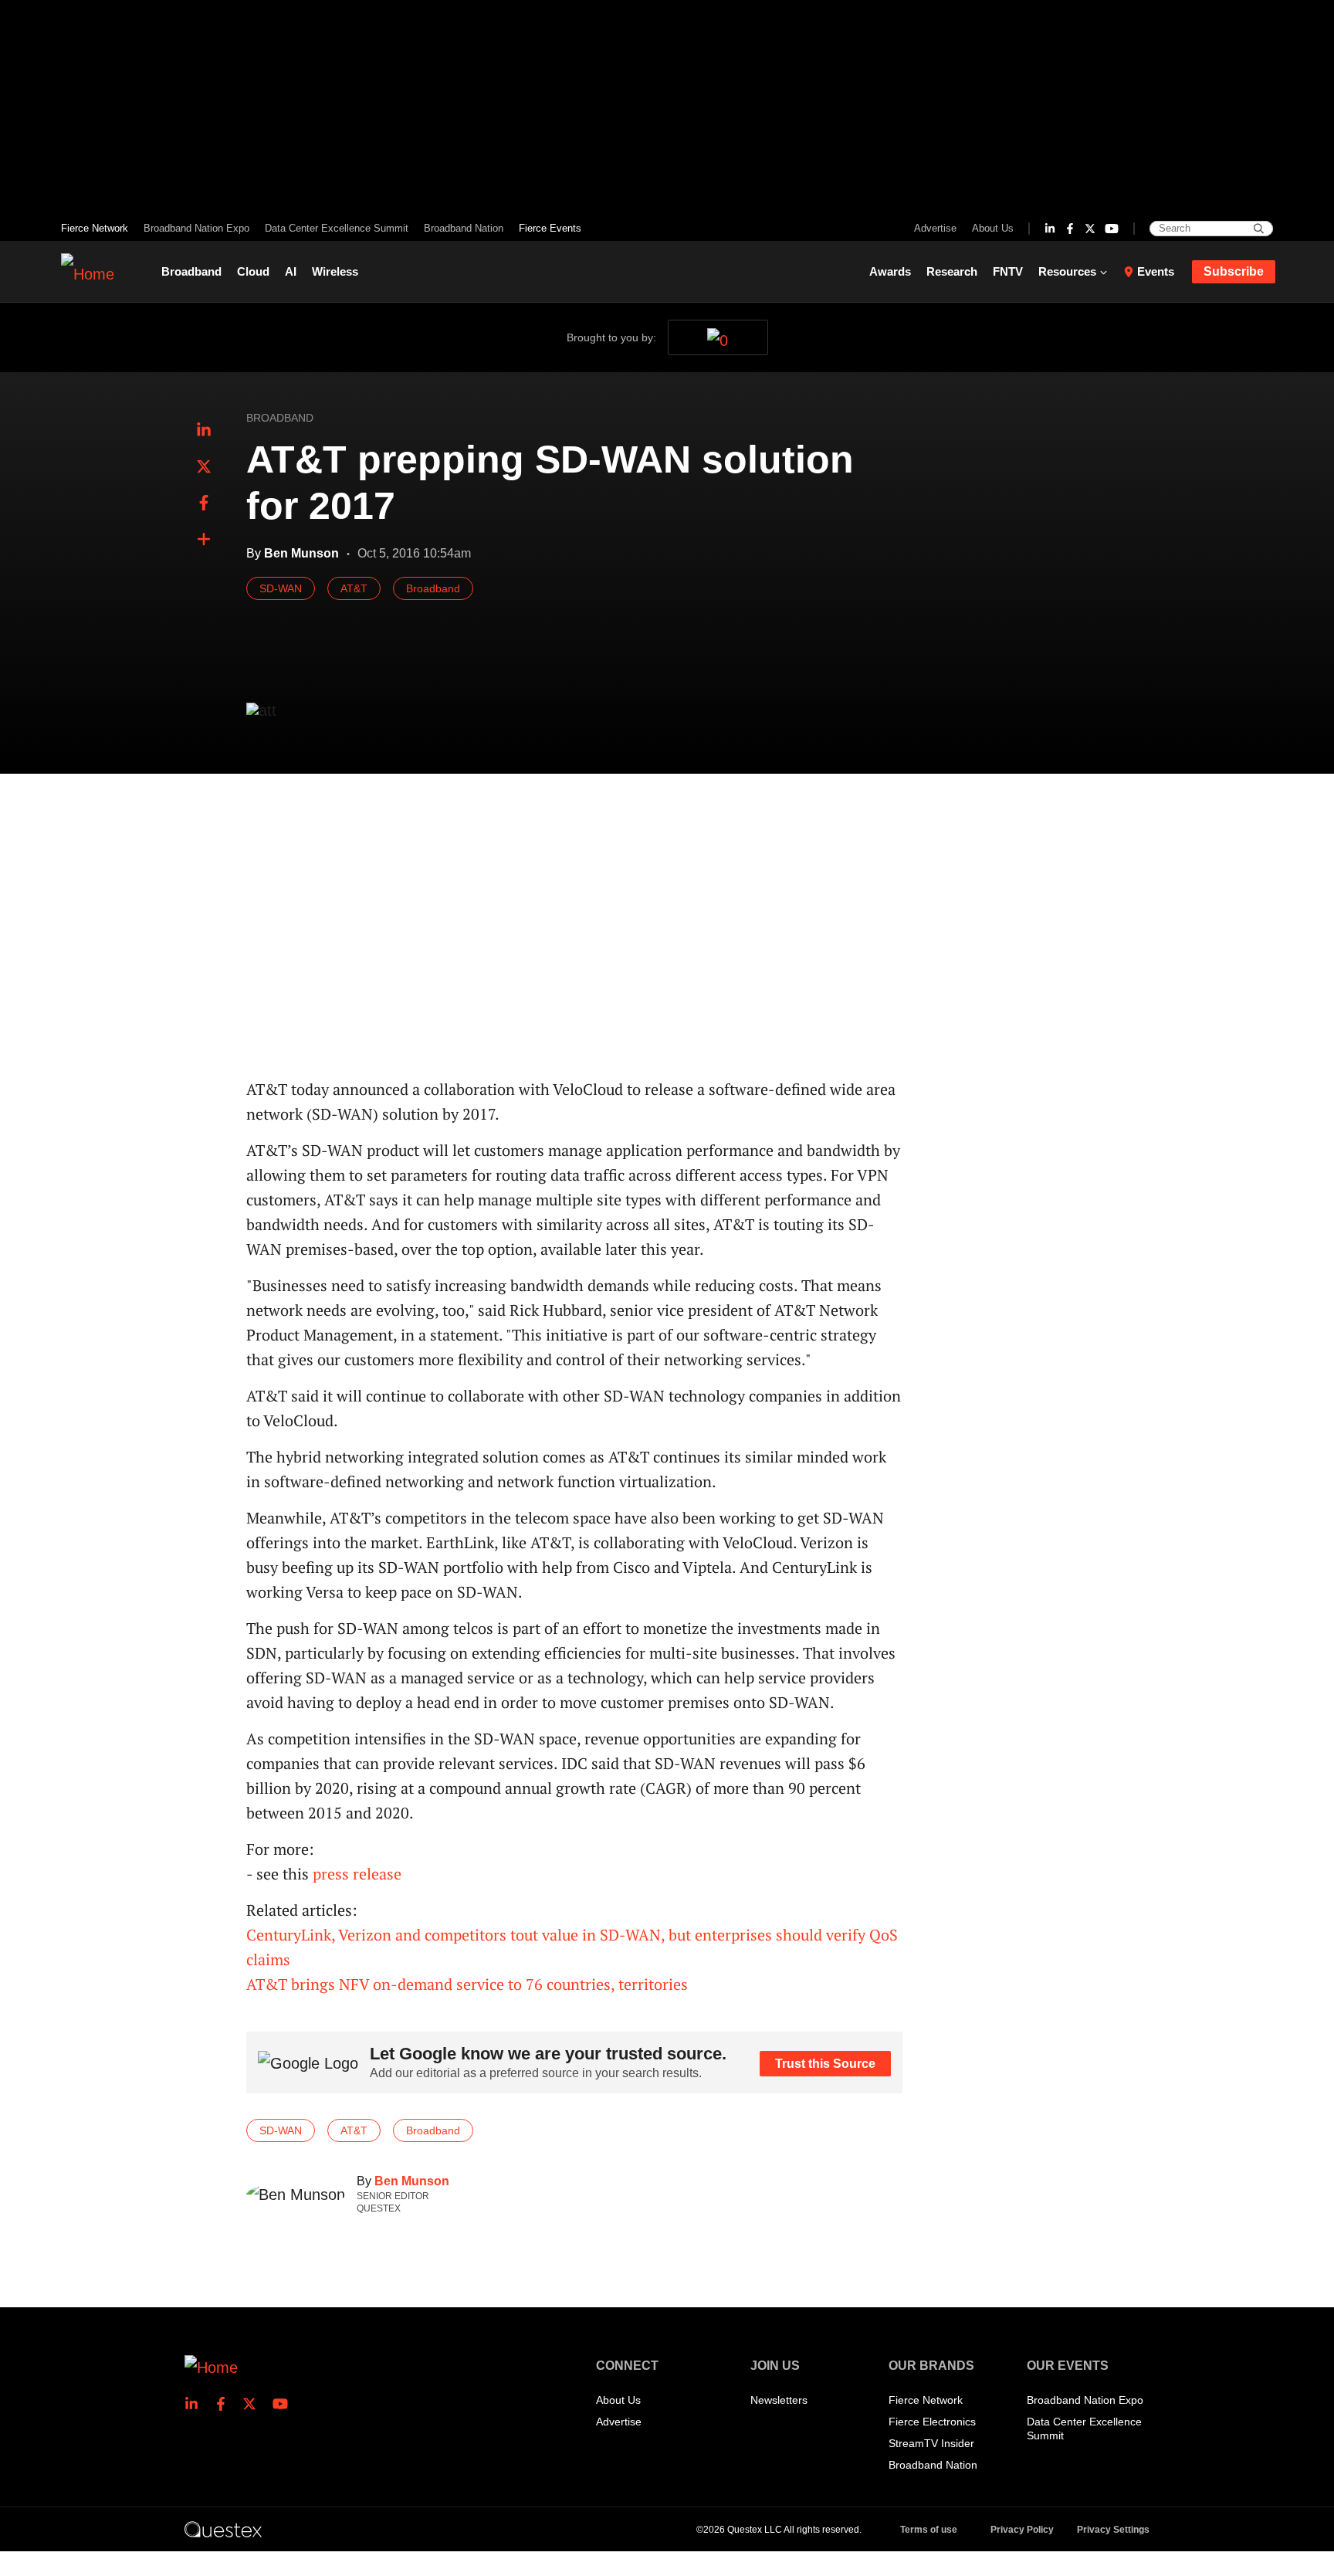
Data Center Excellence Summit (337, 228)
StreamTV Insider (931, 2443)
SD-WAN (281, 588)
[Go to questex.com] (223, 2529)
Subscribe (1234, 271)
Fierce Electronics (932, 2422)
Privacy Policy (1022, 2530)
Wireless (335, 271)
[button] (204, 540)
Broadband (191, 271)
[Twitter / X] (1090, 229)
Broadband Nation (464, 228)
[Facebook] (1070, 229)
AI (291, 271)
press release (357, 1874)
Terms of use (929, 2530)
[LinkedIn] (1050, 229)
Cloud (253, 271)
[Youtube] (1112, 229)
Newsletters (779, 2400)
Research (952, 271)
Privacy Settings (1113, 2530)
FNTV (1008, 271)
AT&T (354, 588)
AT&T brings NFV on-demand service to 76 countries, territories (467, 1984)
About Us (993, 228)
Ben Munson (412, 2181)
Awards (890, 271)
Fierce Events (550, 228)
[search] (1259, 229)
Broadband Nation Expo (196, 228)
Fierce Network (95, 228)
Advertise (935, 228)
